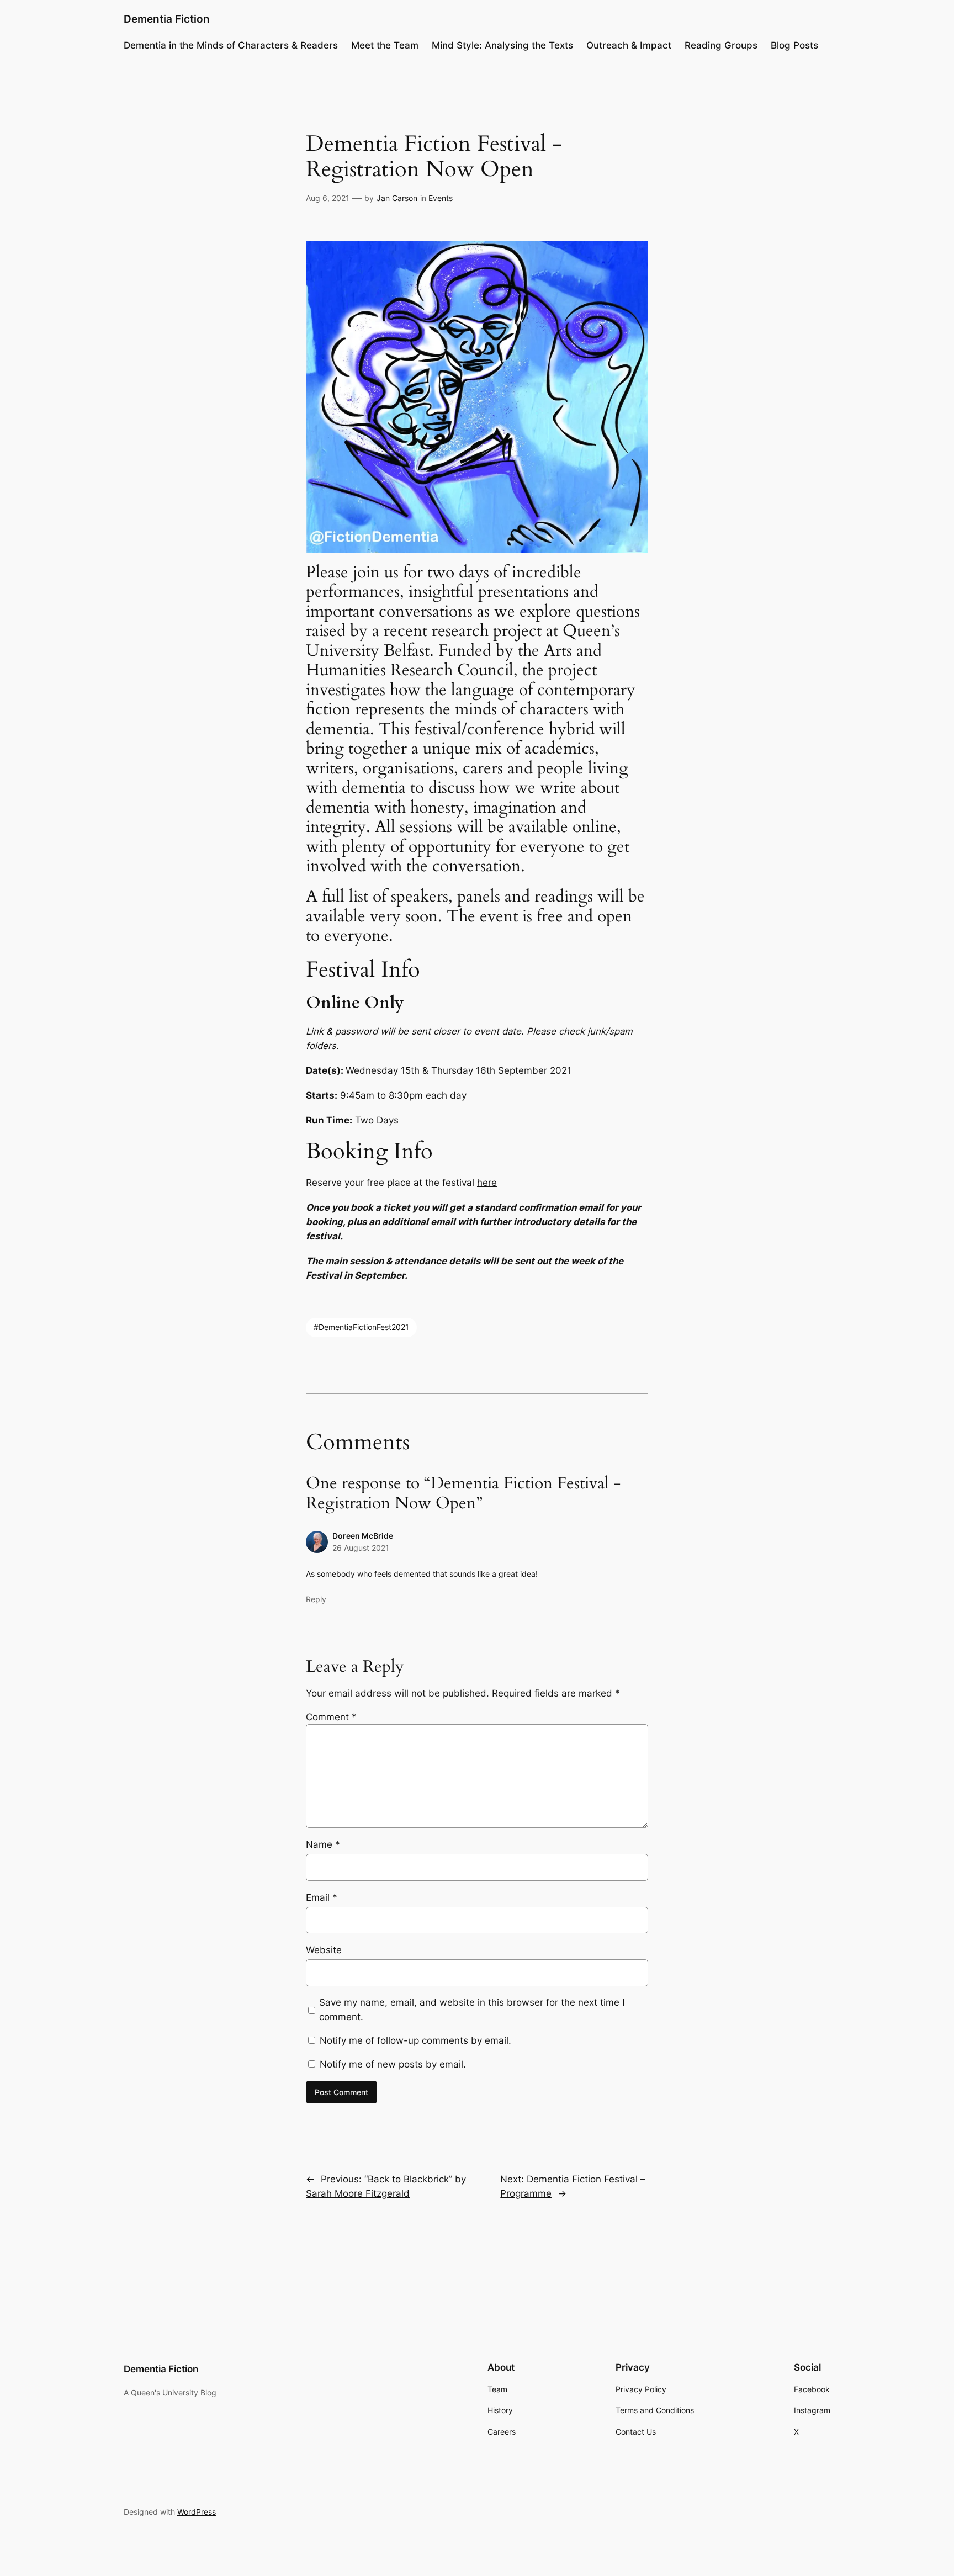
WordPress (197, 2512)
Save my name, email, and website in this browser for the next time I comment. (472, 2010)
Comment (331, 1717)
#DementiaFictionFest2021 (361, 1327)
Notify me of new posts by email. (393, 2064)
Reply (316, 1599)
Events (441, 198)
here (487, 1183)
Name (323, 1844)
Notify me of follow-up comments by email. (415, 2040)
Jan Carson (397, 198)
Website (324, 1950)
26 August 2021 (361, 1548)
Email (322, 1897)
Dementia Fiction (167, 19)
